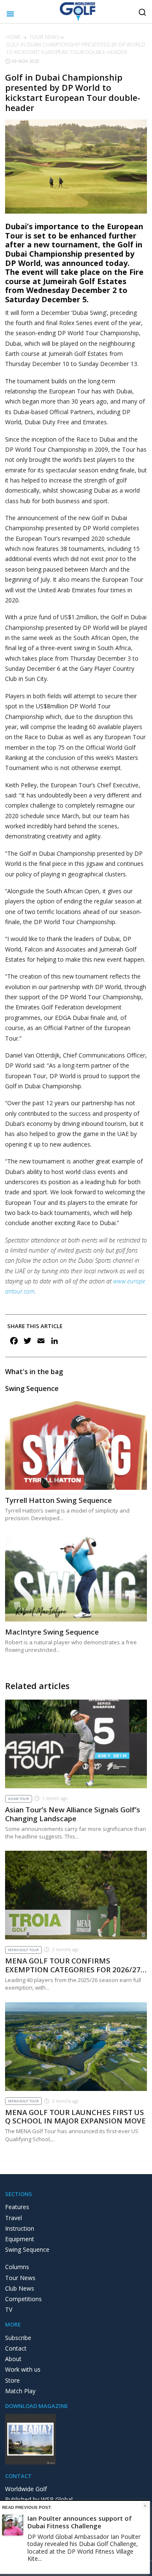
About (13, 2359)
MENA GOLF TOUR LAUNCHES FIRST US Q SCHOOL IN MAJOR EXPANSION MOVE (75, 2116)
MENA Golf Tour (23, 1950)
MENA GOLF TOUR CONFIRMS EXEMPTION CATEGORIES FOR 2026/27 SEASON (73, 1969)
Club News (20, 2288)
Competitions (23, 2299)
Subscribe (18, 2338)
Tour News (44, 37)
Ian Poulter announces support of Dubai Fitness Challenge (80, 2522)
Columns (17, 2267)
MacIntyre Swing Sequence (52, 1632)
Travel (14, 2218)
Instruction (20, 2228)
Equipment (20, 2239)
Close (145, 2506)
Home (14, 37)
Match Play (20, 2391)
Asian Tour (19, 1799)
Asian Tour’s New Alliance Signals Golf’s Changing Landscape (73, 1814)
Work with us (23, 2369)
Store (12, 2380)
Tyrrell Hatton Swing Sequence (58, 1500)
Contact (16, 2348)
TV (9, 2309)
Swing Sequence (27, 2249)
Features (17, 2207)
